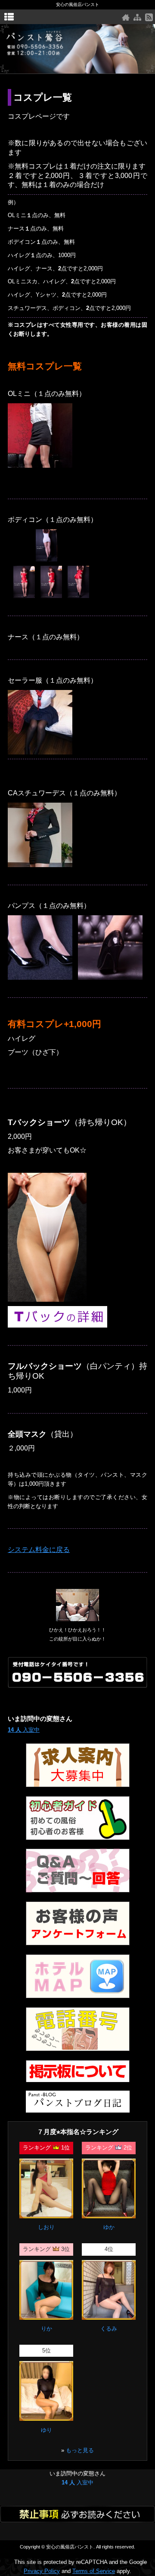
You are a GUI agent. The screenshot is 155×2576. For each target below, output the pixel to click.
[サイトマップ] (137, 17)
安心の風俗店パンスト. (70, 2547)
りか (46, 2329)
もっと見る (80, 2450)
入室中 (24, 1730)
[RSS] (149, 17)
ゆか (109, 2227)
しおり (46, 2227)
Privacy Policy (42, 2571)
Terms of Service (94, 2571)
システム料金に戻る (39, 1550)
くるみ (109, 2329)
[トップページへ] (126, 17)
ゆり (46, 2430)
